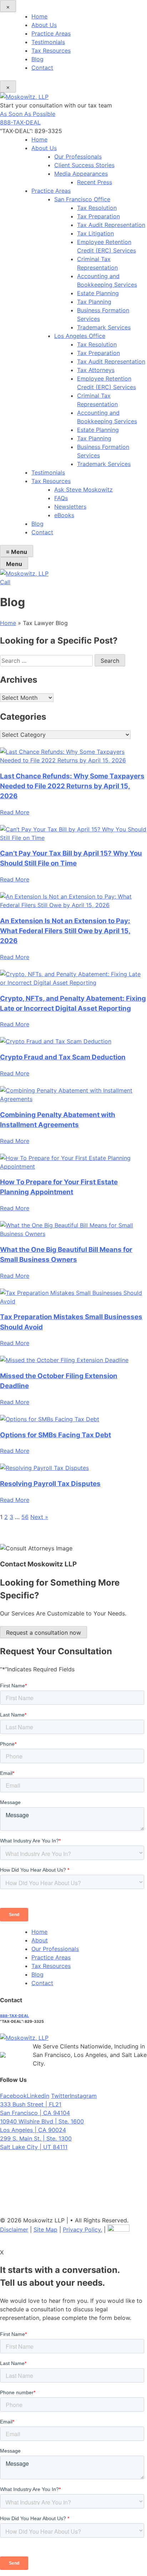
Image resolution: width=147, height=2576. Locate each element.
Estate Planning (98, 293)
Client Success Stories (84, 165)
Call (5, 582)
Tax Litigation (95, 233)
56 (25, 1517)
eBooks (64, 515)
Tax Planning (94, 302)
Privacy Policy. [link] (82, 2229)
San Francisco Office (82, 199)
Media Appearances (81, 174)
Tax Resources (51, 51)
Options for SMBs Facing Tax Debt (55, 1435)
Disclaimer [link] (14, 2229)
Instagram (83, 2096)
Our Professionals (78, 157)
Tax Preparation (98, 216)
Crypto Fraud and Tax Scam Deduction (63, 1057)
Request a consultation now (44, 1633)
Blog (37, 59)
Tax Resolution (97, 208)
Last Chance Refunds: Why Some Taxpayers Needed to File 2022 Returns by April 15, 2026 (72, 786)
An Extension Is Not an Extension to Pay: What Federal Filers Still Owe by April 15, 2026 (65, 931)
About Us (44, 25)
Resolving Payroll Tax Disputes (50, 1484)
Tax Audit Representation (111, 225)
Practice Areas (51, 33)
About (40, 1940)
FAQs (61, 498)
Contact (42, 68)
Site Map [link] (45, 2229)
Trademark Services (104, 327)
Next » (39, 1517)
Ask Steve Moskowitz (83, 490)
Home (39, 16)
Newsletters (70, 507)
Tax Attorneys (96, 370)
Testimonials (48, 42)
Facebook (13, 2096)
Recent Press (95, 182)
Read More (15, 812)
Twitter (60, 2096)
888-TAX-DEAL (20, 122)
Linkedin (38, 2096)
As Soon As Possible (28, 114)
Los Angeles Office (80, 336)
